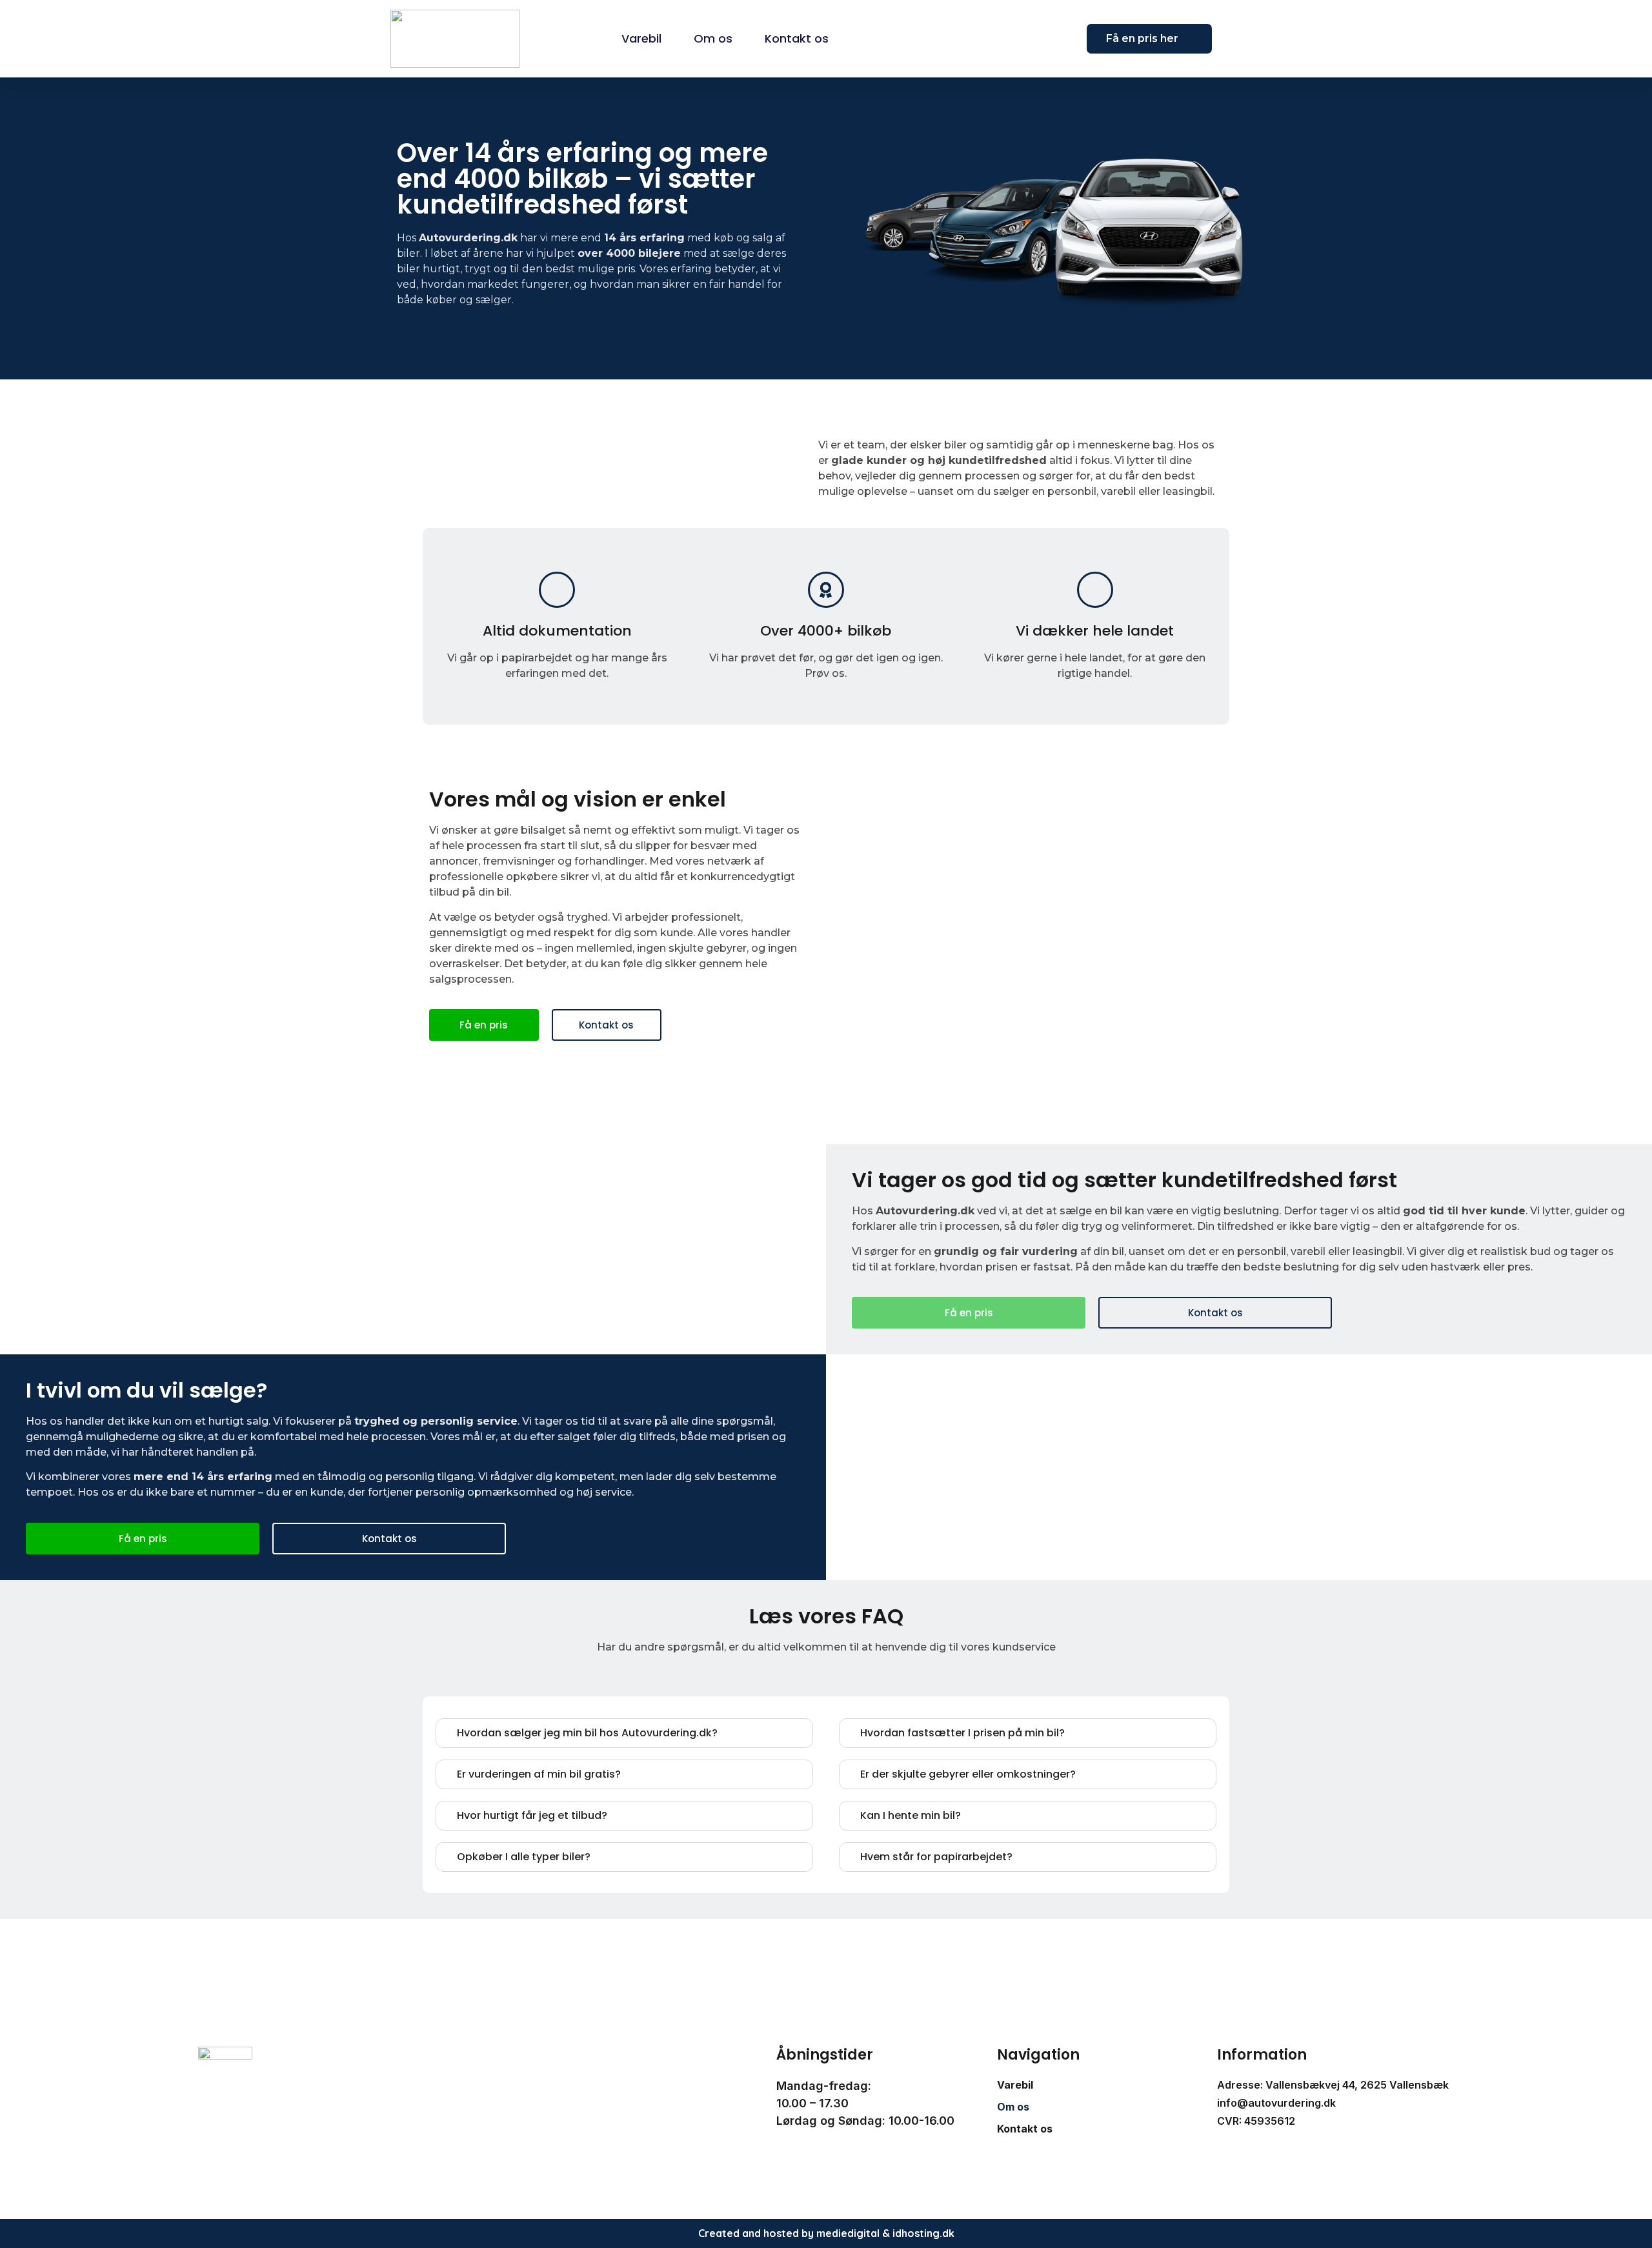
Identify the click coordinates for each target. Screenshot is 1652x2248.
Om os (713, 38)
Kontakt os (797, 38)
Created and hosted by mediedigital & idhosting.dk (826, 2233)
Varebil (641, 38)
